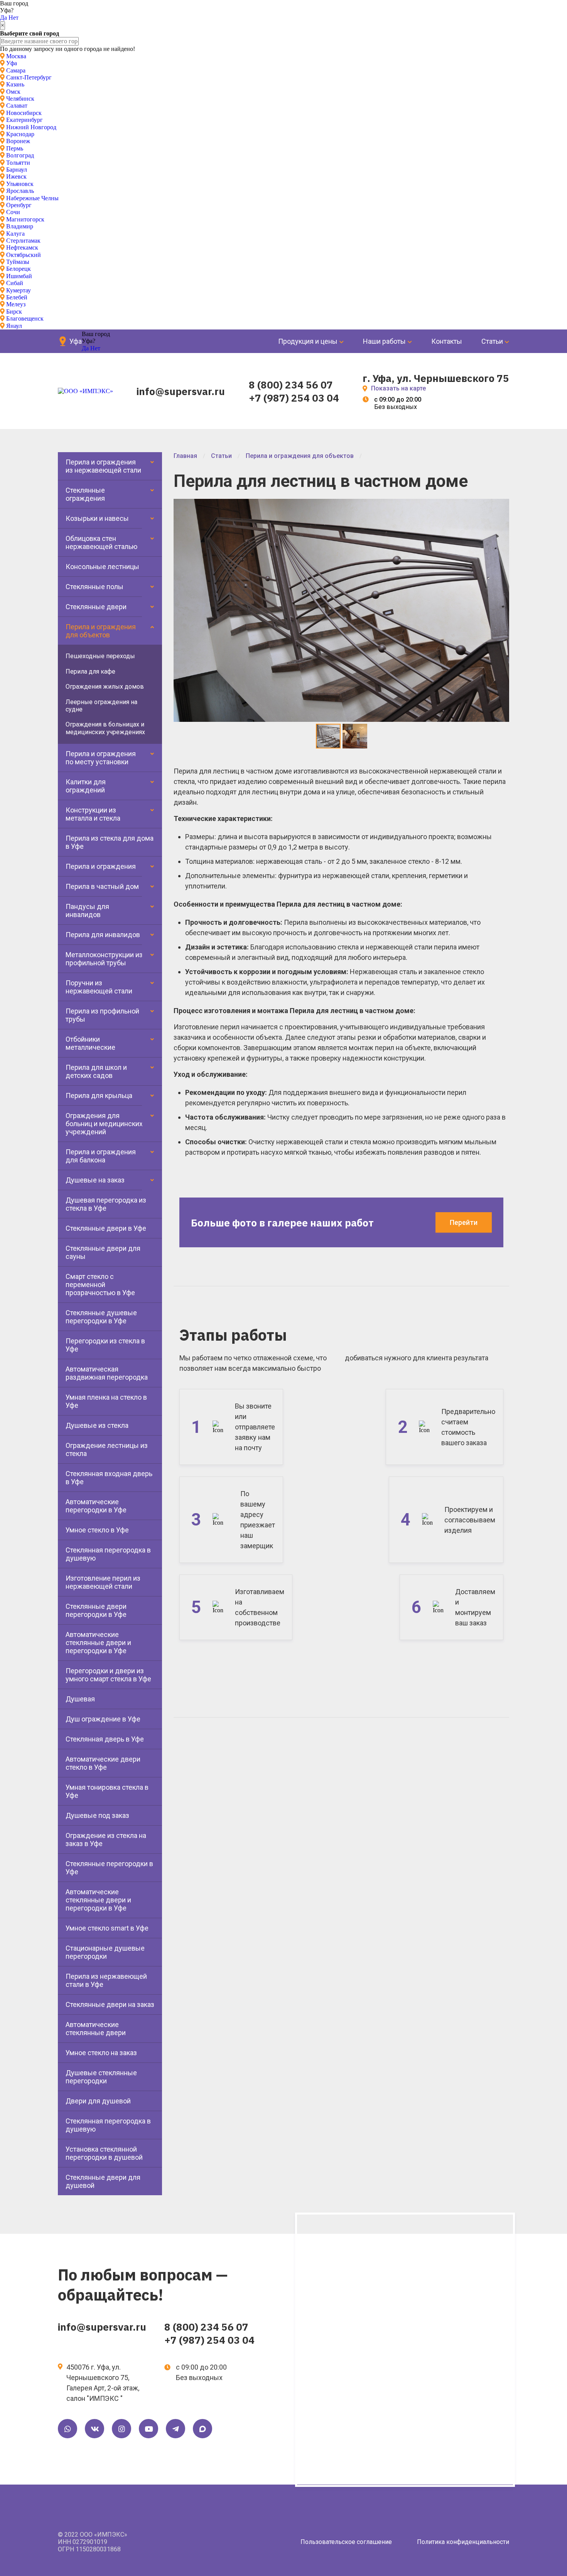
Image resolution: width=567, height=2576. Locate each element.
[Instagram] (121, 2429)
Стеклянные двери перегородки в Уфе (96, 1610)
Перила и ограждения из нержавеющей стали (103, 466)
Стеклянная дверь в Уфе (105, 1739)
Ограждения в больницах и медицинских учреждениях (105, 728)
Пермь (15, 148)
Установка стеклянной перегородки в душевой (104, 2153)
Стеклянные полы (94, 587)
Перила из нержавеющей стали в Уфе (106, 1980)
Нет (13, 18)
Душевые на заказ (95, 1180)
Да (3, 18)
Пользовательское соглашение (346, 2542)
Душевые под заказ (97, 1815)
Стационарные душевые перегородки (105, 1952)
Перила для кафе (90, 671)
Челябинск (20, 99)
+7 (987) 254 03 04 (294, 398)
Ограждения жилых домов (105, 687)
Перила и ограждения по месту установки (101, 758)
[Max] (202, 2429)
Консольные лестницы (102, 567)
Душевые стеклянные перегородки (101, 2077)
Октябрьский (24, 255)
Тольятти (18, 163)
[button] (502, 506)
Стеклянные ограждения (85, 494)
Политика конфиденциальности (463, 2542)
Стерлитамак (23, 241)
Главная (185, 456)
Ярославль (20, 191)
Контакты (447, 341)
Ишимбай (19, 276)
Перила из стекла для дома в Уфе (110, 842)
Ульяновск (20, 184)
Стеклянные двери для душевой (103, 2181)
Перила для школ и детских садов (96, 1071)
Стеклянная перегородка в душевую (108, 1554)
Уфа (12, 63)
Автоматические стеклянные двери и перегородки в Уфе (98, 1643)
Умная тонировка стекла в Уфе (107, 1791)
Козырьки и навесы (97, 518)
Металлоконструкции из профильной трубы (104, 959)
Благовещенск (25, 318)
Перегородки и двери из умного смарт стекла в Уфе (108, 1675)
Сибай (15, 283)
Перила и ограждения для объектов (101, 631)
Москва (16, 56)
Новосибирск (24, 113)
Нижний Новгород (31, 127)
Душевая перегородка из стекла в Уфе (106, 1204)
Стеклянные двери (96, 607)
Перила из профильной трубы (102, 1015)
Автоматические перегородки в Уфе (96, 1506)
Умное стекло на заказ (101, 2053)
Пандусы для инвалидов (87, 910)
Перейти (464, 1222)
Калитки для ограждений (86, 786)
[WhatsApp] (67, 2429)
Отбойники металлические (90, 1043)
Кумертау (19, 290)
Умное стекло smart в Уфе (107, 1928)
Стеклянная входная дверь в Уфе (109, 1478)
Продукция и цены (308, 341)
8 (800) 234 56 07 (291, 385)
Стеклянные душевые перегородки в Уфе (101, 1317)
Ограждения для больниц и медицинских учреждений (104, 1124)
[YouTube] (148, 2429)
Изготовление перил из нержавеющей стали (103, 1582)
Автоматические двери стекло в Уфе (103, 1763)
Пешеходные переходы (100, 656)
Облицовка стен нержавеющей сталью (101, 542)
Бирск (14, 312)
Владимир (20, 226)
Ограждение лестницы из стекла (107, 1449)
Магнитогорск (25, 219)
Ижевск (16, 177)
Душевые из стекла (97, 1425)
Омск (13, 92)
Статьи (492, 341)
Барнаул (17, 170)
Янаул (14, 326)
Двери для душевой (98, 2101)
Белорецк (19, 269)
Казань (15, 84)
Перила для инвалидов (103, 935)
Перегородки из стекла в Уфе (105, 1345)
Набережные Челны (32, 198)
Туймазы (18, 262)
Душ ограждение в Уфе (103, 1719)
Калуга (15, 234)
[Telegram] (175, 2429)
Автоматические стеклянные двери (96, 2029)
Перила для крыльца (99, 1095)
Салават (17, 106)
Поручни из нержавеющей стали (99, 987)
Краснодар (20, 134)
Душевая (80, 1699)
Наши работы (384, 341)
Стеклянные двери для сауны (103, 1252)
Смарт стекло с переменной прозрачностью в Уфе (100, 1285)
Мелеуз (16, 304)
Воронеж (18, 141)
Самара (16, 70)
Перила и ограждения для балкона (101, 1156)
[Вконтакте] (94, 2429)
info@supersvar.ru (181, 391)
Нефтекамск (22, 247)
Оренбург (19, 205)
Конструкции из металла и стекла (93, 814)
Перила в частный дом (102, 886)
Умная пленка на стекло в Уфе (106, 1401)
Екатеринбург (24, 120)
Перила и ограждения (101, 866)
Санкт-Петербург (29, 77)
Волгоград (20, 155)
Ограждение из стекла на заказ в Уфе (106, 1840)
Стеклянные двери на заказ (110, 2004)
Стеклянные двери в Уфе (106, 1228)
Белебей (17, 297)
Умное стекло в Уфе (97, 1530)
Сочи (13, 212)
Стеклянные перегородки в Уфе (109, 1868)
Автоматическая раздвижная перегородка (107, 1373)
